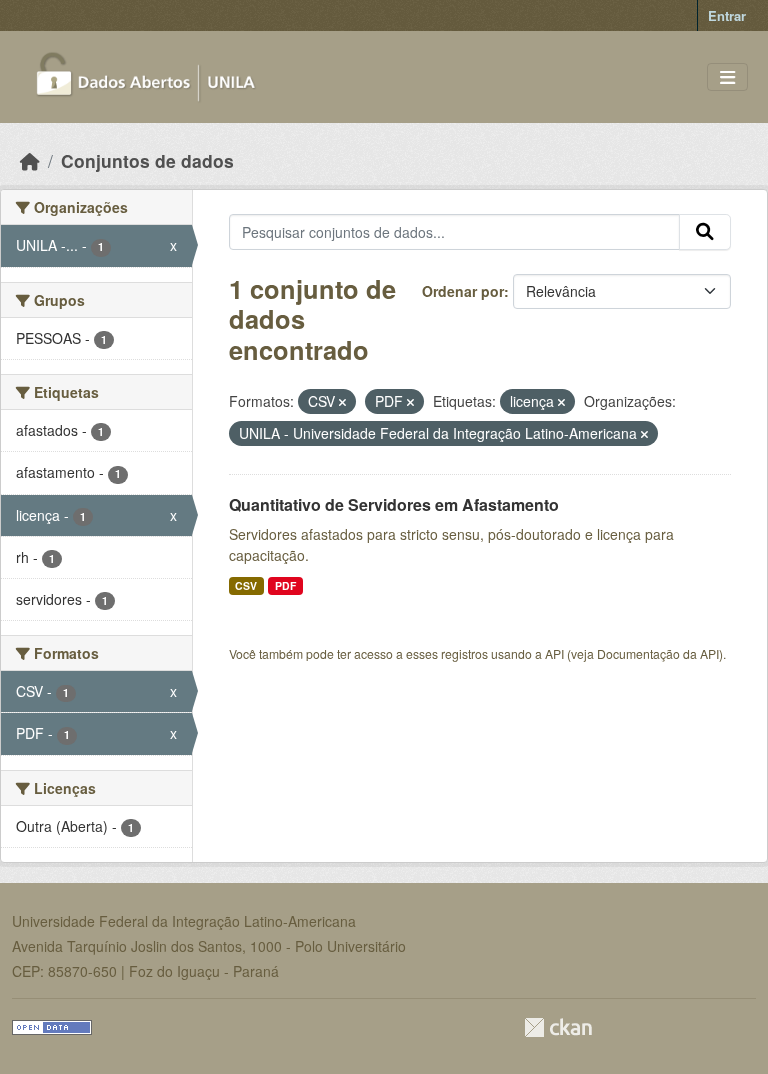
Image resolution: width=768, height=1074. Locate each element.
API (554, 653)
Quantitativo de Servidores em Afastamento (394, 504)
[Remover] (342, 402)
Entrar (727, 15)
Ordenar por (463, 291)
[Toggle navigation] (727, 77)
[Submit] (705, 232)
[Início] (30, 160)
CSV (246, 585)
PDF (285, 585)
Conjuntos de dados (147, 160)
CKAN (558, 1027)
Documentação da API (658, 653)
